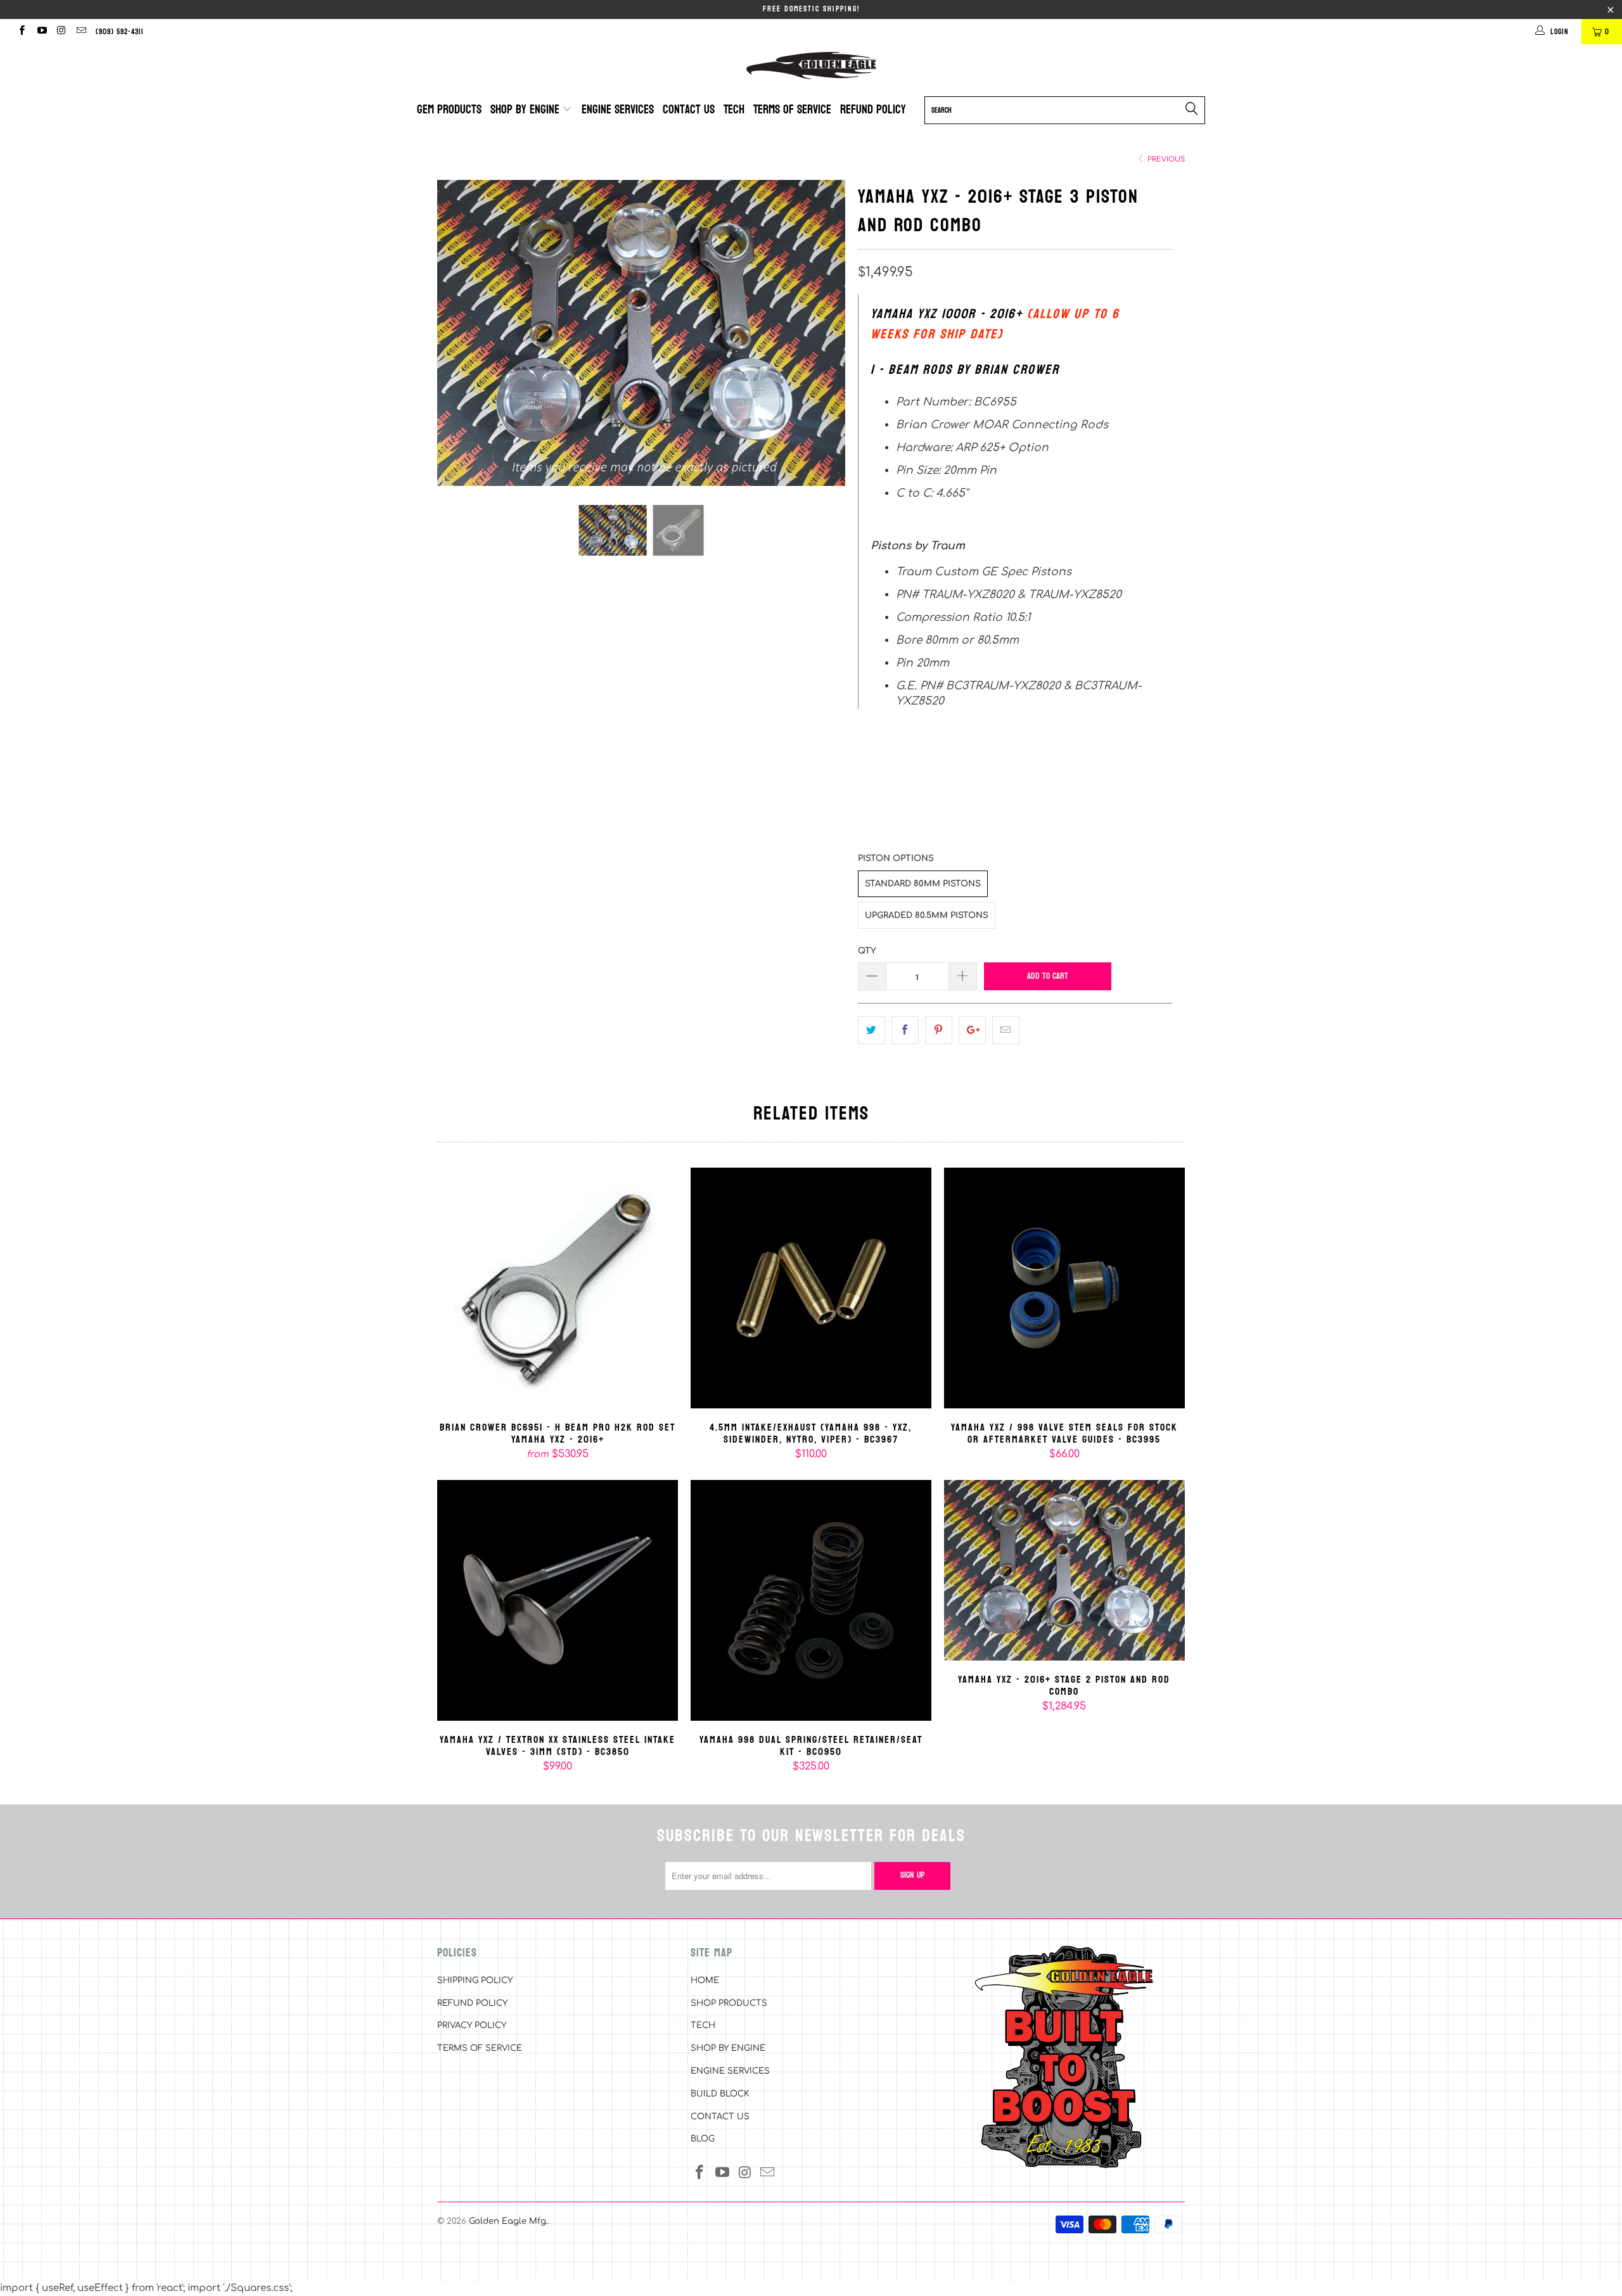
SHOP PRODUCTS (729, 2003)
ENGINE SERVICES (730, 2071)
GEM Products (449, 110)
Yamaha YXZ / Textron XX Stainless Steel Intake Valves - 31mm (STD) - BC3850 (558, 1600)
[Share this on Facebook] (905, 1030)
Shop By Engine (527, 110)
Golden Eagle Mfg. (508, 2221)
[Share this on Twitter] (872, 1030)
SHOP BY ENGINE (728, 2048)
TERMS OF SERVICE (480, 2048)
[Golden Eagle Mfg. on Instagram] (61, 32)
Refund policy (873, 110)
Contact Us (689, 110)
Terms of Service (792, 110)
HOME (705, 1980)
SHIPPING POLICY (475, 1980)
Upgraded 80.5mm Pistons (927, 915)
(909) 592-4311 (120, 32)
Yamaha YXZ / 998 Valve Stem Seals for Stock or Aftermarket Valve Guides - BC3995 (1064, 1288)
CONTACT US (720, 2117)
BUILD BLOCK (720, 2094)
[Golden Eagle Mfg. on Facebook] (21, 32)
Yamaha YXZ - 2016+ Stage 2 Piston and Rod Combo (1064, 1570)
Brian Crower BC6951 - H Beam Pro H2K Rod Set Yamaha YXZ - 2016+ (558, 1288)
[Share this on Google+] (972, 1030)
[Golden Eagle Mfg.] (811, 66)
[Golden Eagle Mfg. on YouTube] (41, 32)
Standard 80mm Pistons (923, 884)
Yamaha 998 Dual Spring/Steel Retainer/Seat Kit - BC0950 (811, 1600)
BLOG (703, 2139)
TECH (703, 2025)
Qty (867, 951)
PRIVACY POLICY (472, 2025)
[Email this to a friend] (1006, 1030)
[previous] (459, 342)
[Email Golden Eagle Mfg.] (81, 32)
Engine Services (618, 110)
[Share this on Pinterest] (939, 1030)
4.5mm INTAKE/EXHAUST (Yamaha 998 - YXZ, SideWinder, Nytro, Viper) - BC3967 (811, 1288)
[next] (823, 342)
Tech (734, 110)
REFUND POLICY (472, 2003)
